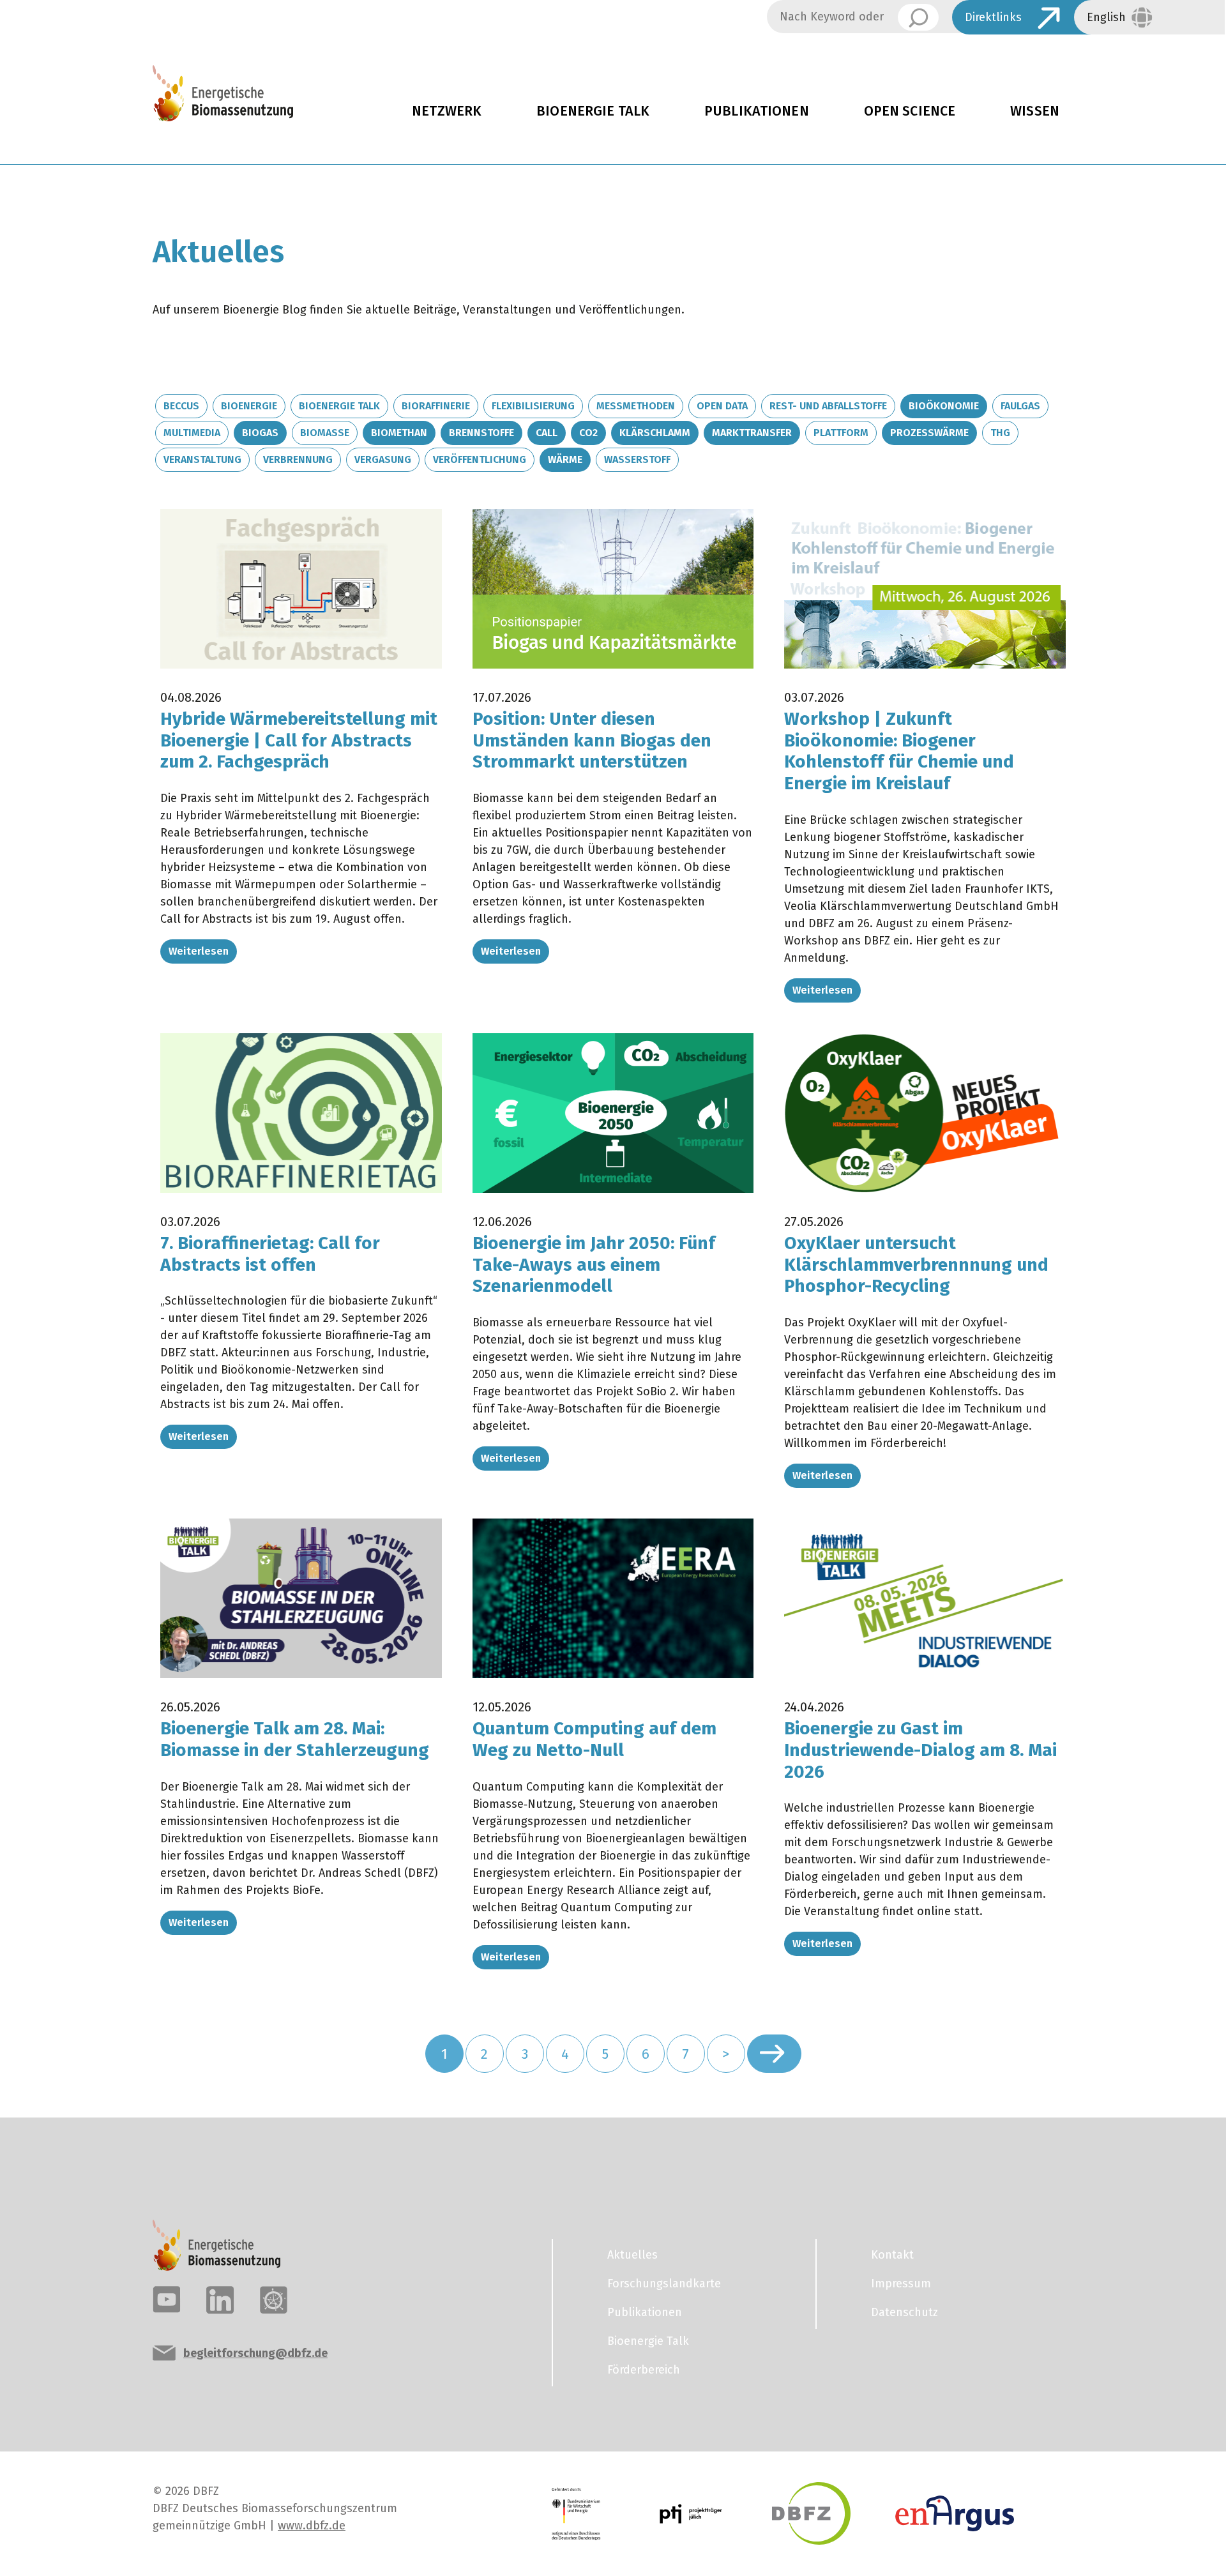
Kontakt (892, 2255)
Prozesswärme (929, 433)
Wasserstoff (637, 459)
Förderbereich (644, 2370)
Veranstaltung (202, 459)
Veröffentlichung (480, 459)
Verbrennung (298, 459)
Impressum (901, 2284)
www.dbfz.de (312, 2526)
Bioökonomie (944, 406)
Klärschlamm (655, 433)
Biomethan (399, 433)
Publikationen (757, 111)
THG (1000, 433)
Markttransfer (752, 433)
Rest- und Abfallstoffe (828, 406)
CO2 (588, 433)
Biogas (260, 433)
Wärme (565, 459)
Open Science (910, 111)
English (1106, 17)
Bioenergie (249, 406)
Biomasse (325, 433)
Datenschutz (904, 2312)
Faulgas (1020, 406)
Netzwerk (447, 111)
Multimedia (192, 433)
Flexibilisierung (533, 406)
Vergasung (383, 459)
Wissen (1035, 111)
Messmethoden (636, 406)
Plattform (841, 433)
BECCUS (181, 406)
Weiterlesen (199, 951)
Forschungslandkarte (664, 2284)
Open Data (722, 406)
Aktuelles (632, 2255)
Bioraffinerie (436, 406)
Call (547, 433)
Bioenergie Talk (593, 111)
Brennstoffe (481, 433)
